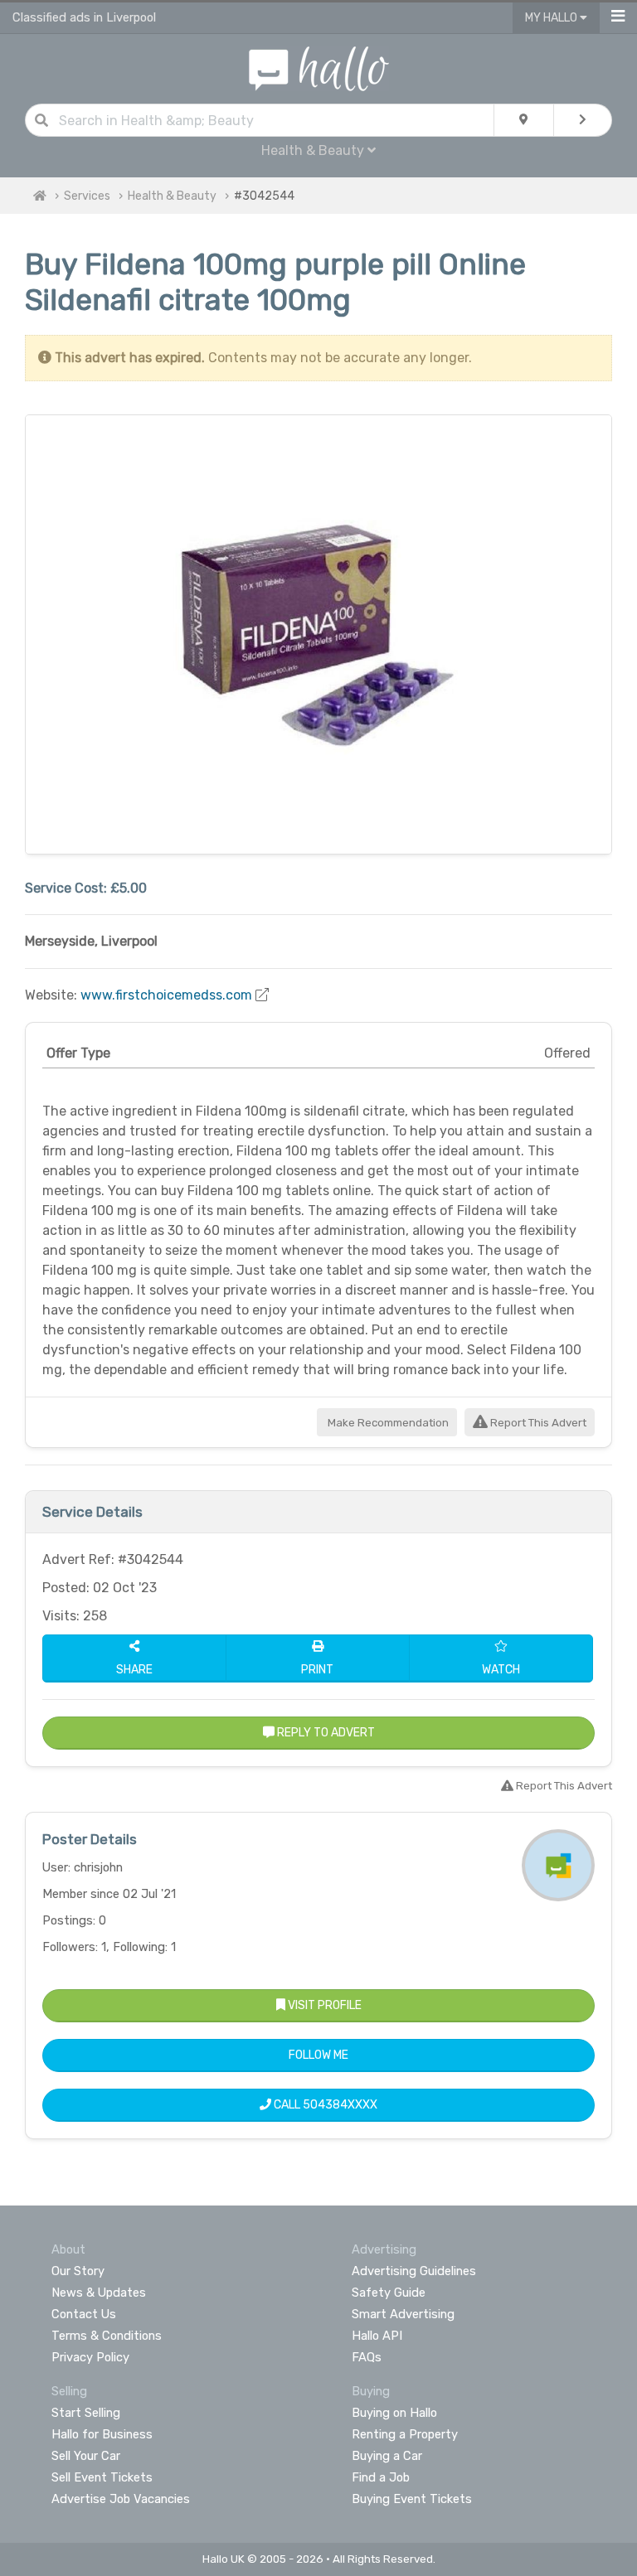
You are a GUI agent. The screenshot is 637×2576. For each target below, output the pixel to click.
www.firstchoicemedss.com (166, 995)
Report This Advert (537, 1423)
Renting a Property (405, 2434)
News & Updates (99, 2293)
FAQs (367, 2357)
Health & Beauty (172, 196)
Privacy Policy (90, 2357)
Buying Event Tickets (412, 2499)
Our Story (78, 2271)
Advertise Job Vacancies (121, 2499)
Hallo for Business (102, 2434)
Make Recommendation (387, 1423)
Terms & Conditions (107, 2336)
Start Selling (86, 2413)
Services (87, 196)
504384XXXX (340, 2105)
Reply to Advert (325, 1733)
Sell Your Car (86, 2456)
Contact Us (84, 2314)
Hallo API (377, 2336)
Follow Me (318, 2055)
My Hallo (552, 18)
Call (324, 2105)
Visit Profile (323, 2005)
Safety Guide (389, 2293)
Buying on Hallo (394, 2413)
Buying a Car (387, 2456)
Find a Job (381, 2477)
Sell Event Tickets (102, 2477)
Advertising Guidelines (414, 2271)
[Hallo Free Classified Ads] (319, 68)
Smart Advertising (403, 2314)
